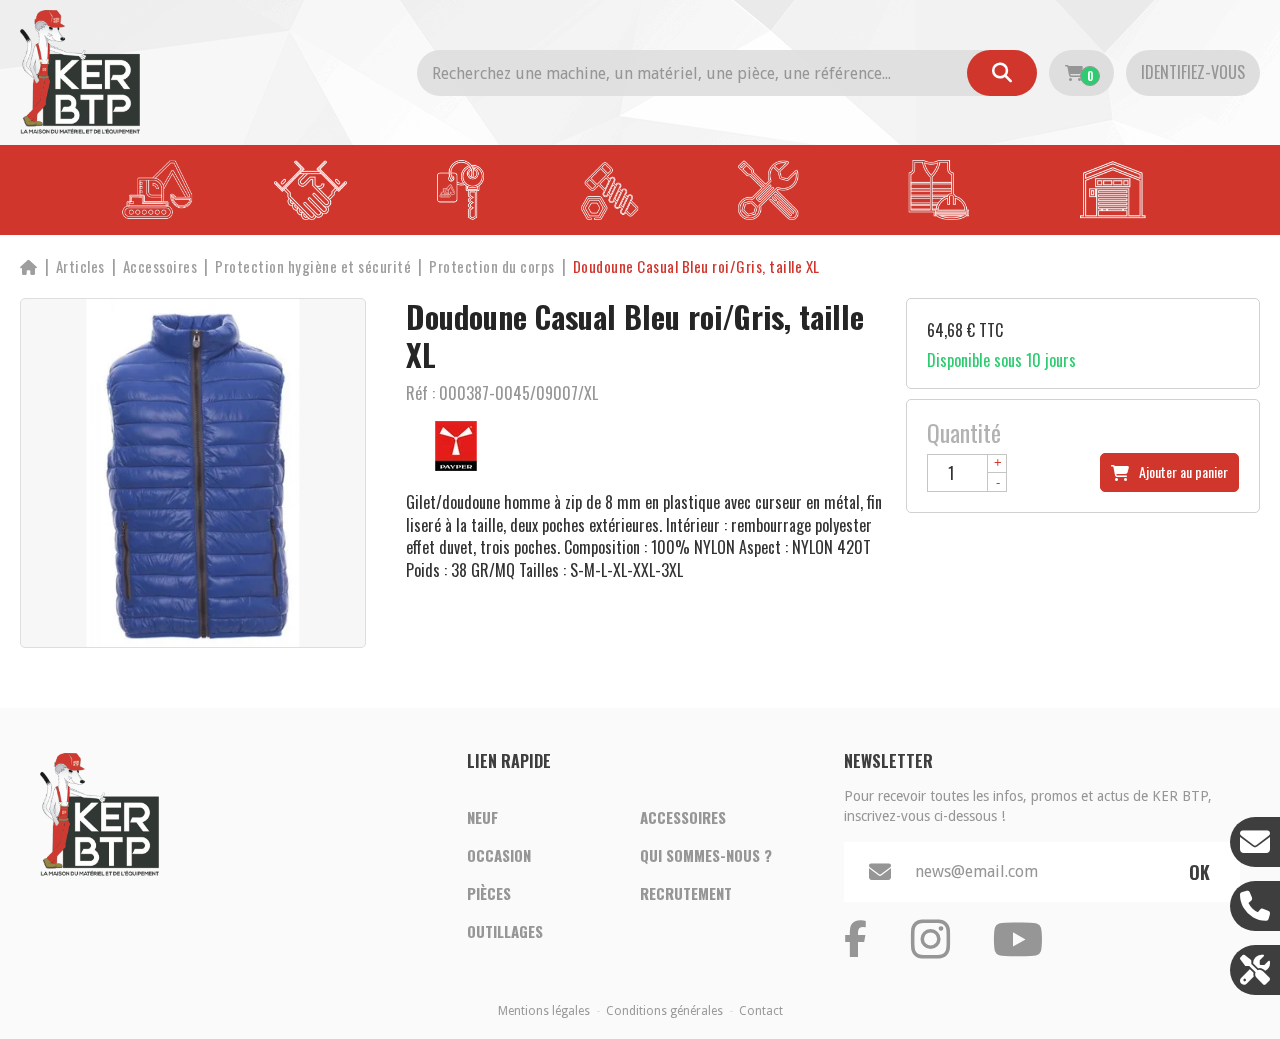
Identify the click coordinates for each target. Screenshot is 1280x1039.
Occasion (499, 855)
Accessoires (683, 817)
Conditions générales (664, 1011)
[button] (696, 266)
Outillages (505, 931)
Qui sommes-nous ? (706, 855)
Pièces (489, 893)
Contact (761, 1011)
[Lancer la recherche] (1002, 73)
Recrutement (686, 893)
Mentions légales (544, 1011)
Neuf (482, 817)
